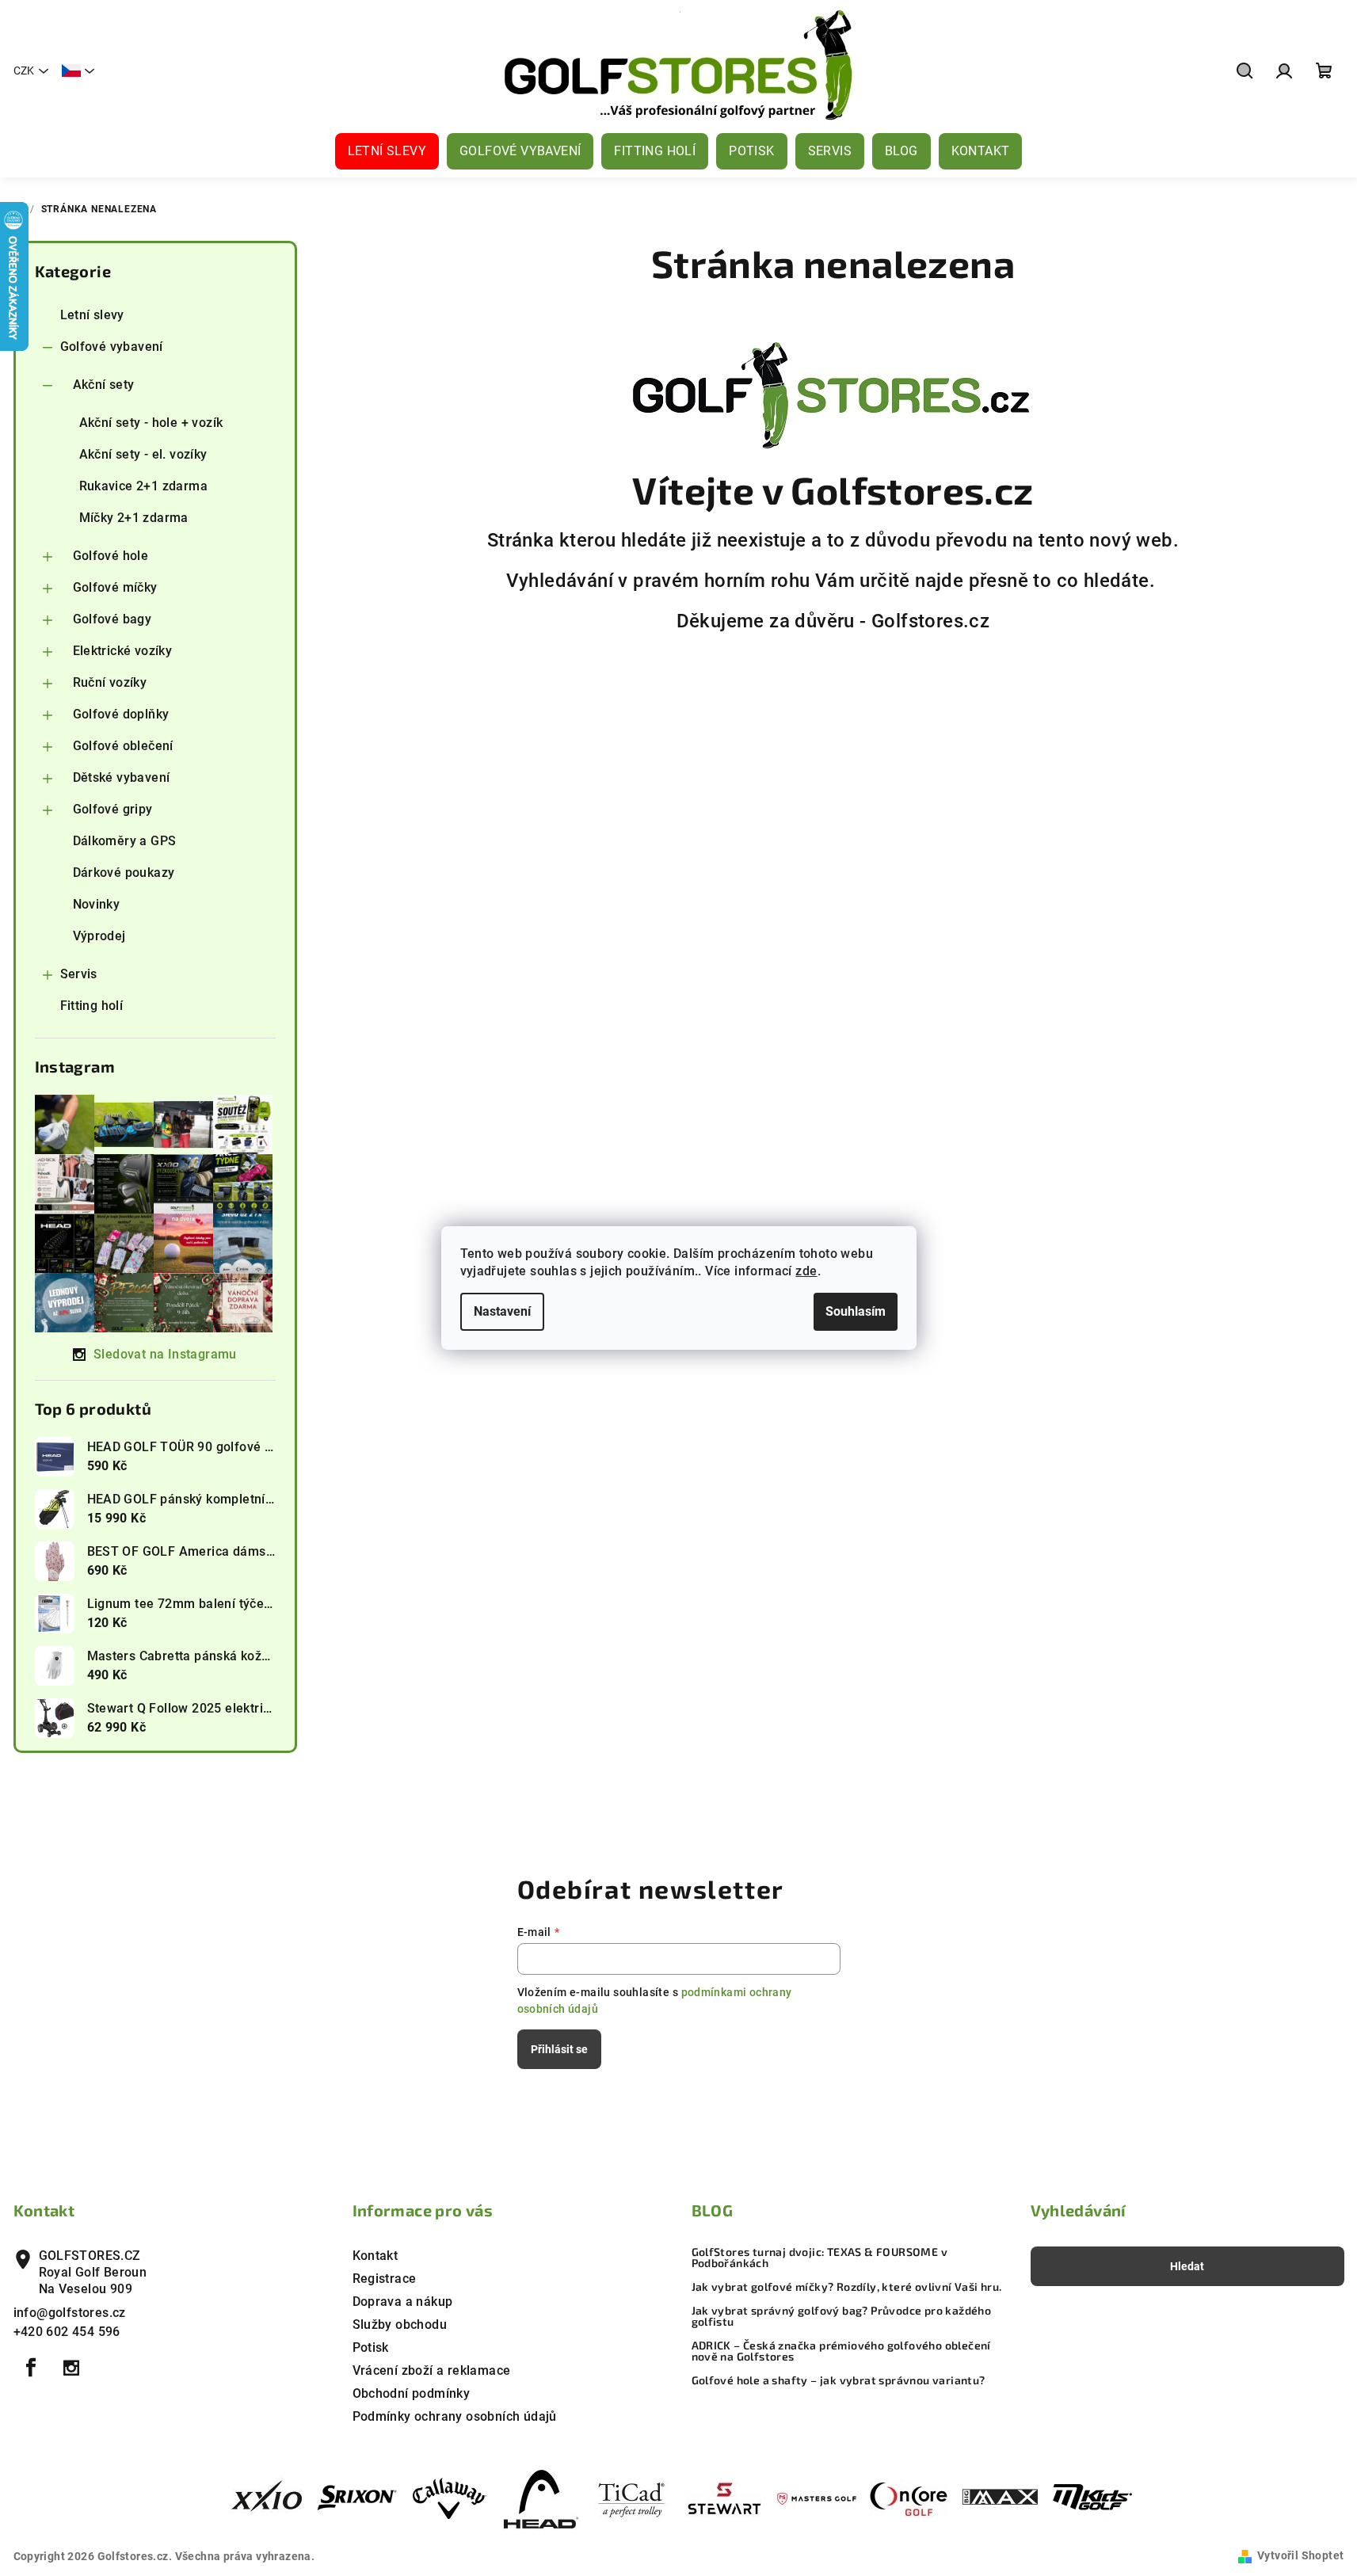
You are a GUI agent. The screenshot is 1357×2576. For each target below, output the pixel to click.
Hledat (1187, 2266)
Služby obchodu (400, 2324)
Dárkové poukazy (124, 873)
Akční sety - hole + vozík (151, 423)
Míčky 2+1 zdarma (134, 518)
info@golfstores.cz (70, 2313)
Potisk (371, 2347)
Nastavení (502, 1311)
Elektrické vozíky (123, 651)
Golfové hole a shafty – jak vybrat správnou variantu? (839, 2380)
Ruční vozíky (110, 682)
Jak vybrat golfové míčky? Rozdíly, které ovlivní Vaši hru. (847, 2287)
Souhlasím (856, 1311)
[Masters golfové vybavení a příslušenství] (817, 2498)
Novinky (97, 904)
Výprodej (99, 936)
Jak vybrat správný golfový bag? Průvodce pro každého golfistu (842, 2316)
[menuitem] (387, 151)
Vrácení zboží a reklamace (432, 2370)
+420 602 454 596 (67, 2332)
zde (806, 1271)
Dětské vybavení (122, 777)
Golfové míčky (115, 587)
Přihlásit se (559, 2049)
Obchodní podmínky (412, 2393)
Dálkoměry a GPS (125, 841)
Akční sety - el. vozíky (143, 454)
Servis (79, 974)
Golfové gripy (113, 809)
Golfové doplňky (121, 714)
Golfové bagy (112, 619)
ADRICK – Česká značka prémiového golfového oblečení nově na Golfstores (841, 2351)
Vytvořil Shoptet (1300, 2555)
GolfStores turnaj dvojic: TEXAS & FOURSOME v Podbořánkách (820, 2258)
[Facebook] (32, 2368)
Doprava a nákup (403, 2302)
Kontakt (375, 2256)
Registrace (385, 2279)
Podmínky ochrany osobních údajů (455, 2416)
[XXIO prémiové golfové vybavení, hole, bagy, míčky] (265, 2498)
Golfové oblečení (123, 746)
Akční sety (104, 385)
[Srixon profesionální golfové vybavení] (357, 2498)
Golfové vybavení (112, 347)
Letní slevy (92, 315)
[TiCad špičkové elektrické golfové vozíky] (633, 2498)
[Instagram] (71, 2368)
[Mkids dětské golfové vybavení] (1092, 2498)
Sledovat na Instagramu (165, 1354)
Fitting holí (92, 1006)
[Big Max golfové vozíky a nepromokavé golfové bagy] (1001, 2498)
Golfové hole (111, 556)
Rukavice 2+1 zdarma (144, 486)
